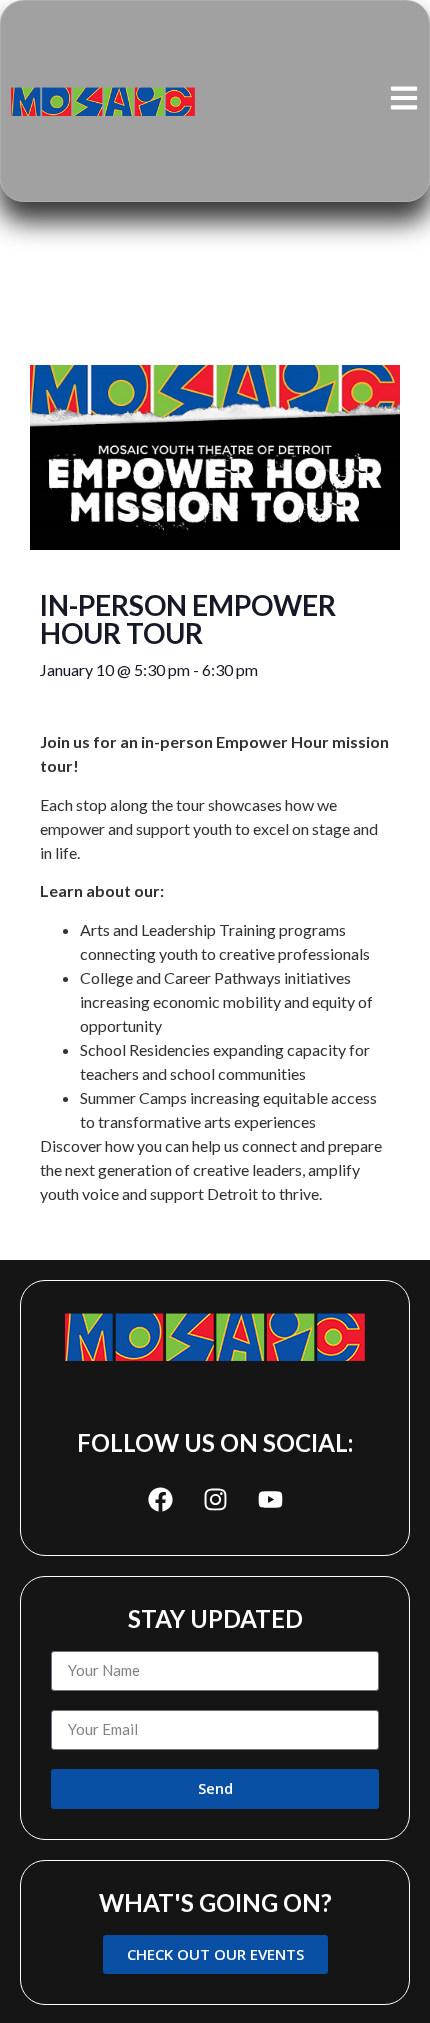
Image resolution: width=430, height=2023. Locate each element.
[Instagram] (215, 1500)
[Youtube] (270, 1500)
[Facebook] (160, 1500)
